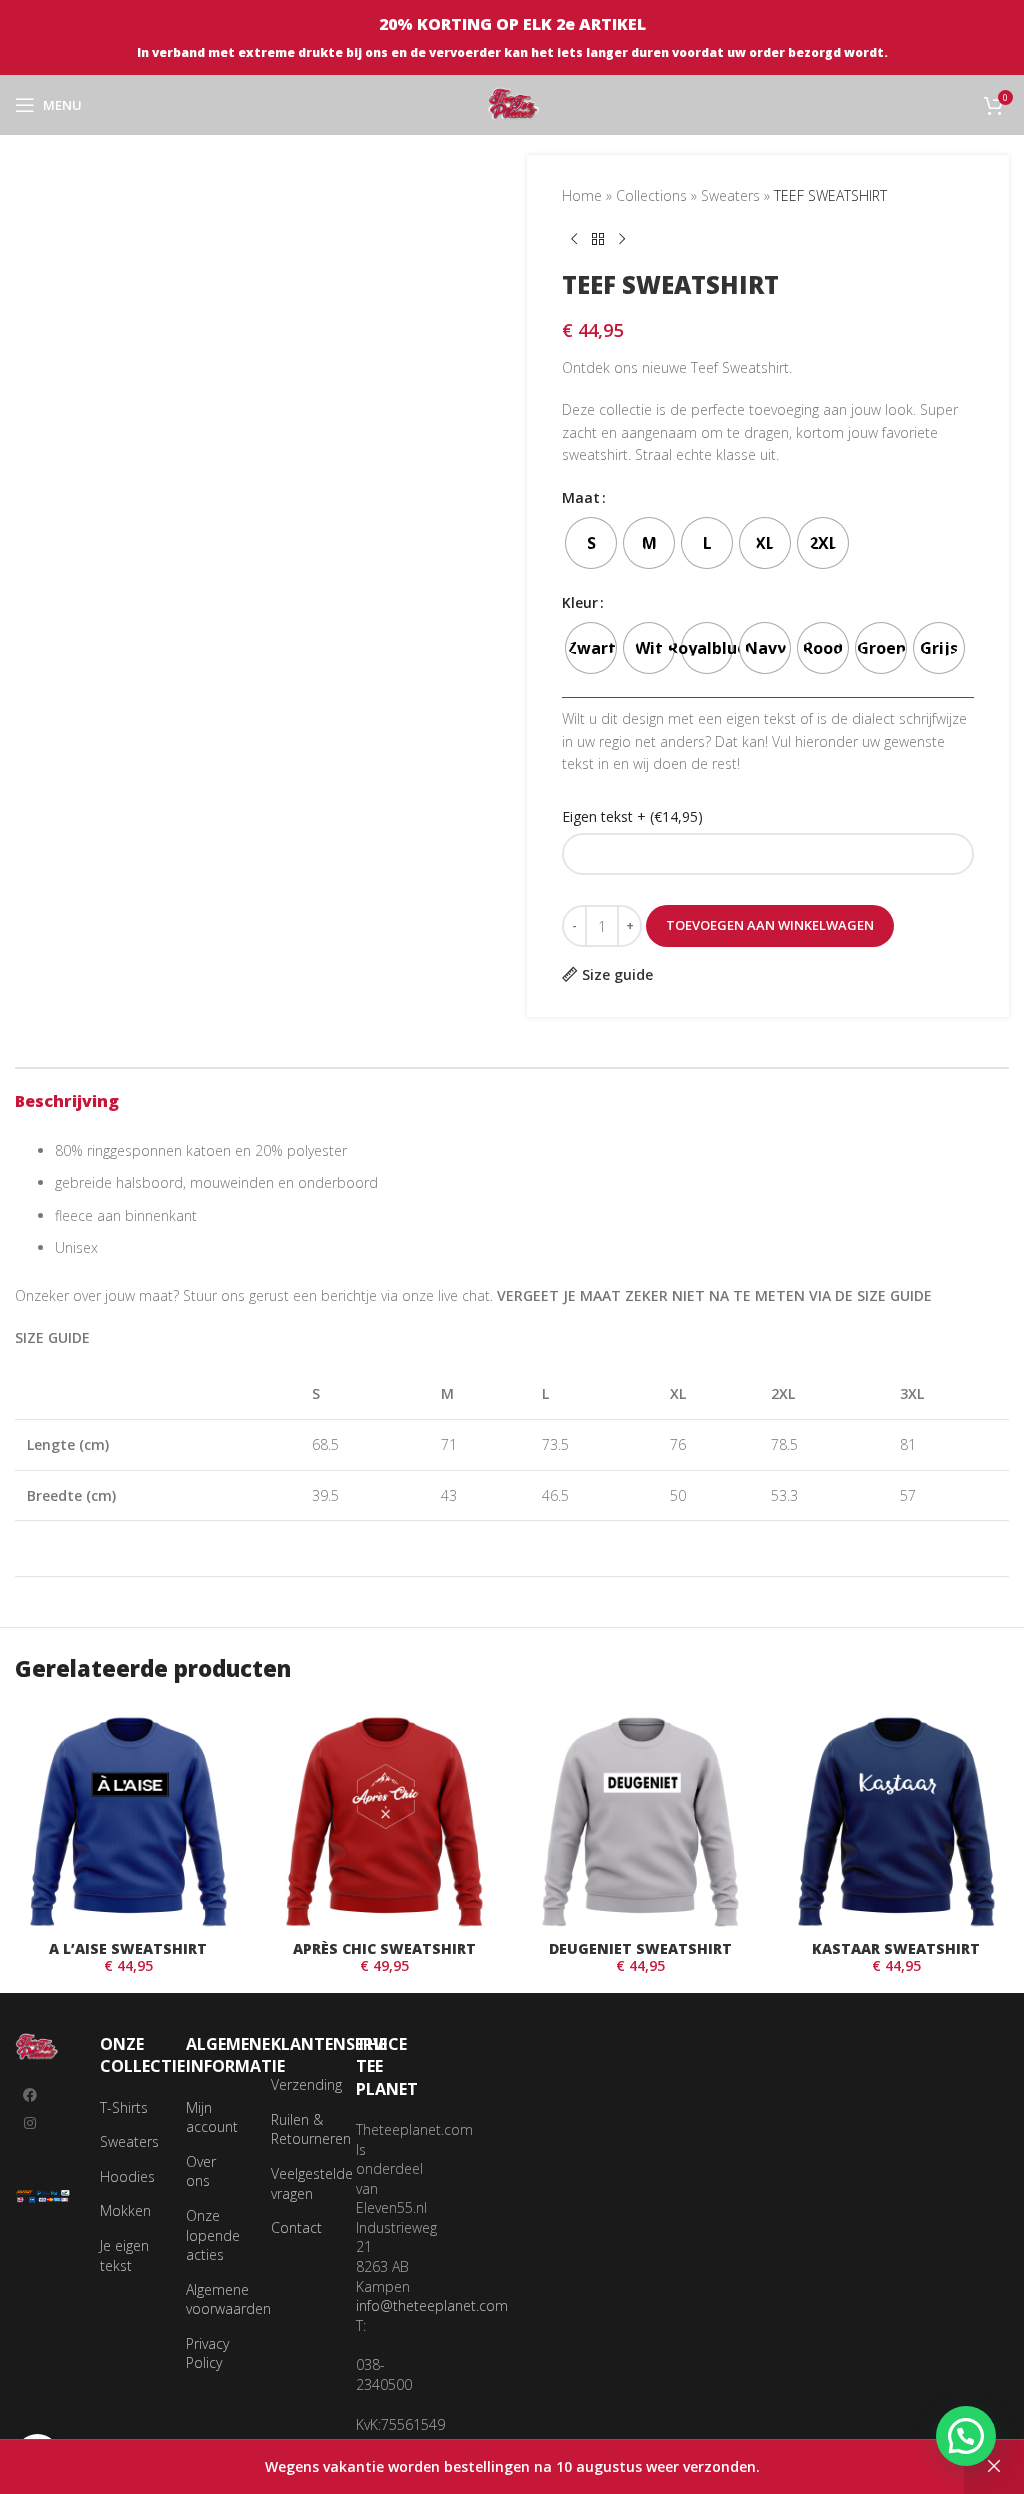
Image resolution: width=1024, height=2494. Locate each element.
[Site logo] (512, 103)
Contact (296, 2227)
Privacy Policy (207, 2353)
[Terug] (598, 239)
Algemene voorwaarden (228, 2299)
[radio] (591, 543)
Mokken (125, 2210)
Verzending (306, 2084)
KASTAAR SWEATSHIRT (896, 1948)
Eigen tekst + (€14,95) (632, 816)
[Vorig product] (574, 239)
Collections (651, 195)
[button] (966, 2436)
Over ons (201, 2171)
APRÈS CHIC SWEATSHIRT (384, 1948)
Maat (581, 497)
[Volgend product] (622, 239)
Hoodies (127, 2176)
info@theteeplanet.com (432, 2305)
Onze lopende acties (213, 2235)
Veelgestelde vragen (312, 2183)
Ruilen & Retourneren (311, 2129)
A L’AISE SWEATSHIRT (128, 1948)
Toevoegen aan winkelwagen (770, 925)
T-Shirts (124, 2107)
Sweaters (730, 195)
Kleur (580, 602)
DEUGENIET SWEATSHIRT (640, 1948)
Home (582, 195)
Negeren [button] (994, 2467)
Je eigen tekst (124, 2255)
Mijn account (212, 2117)
